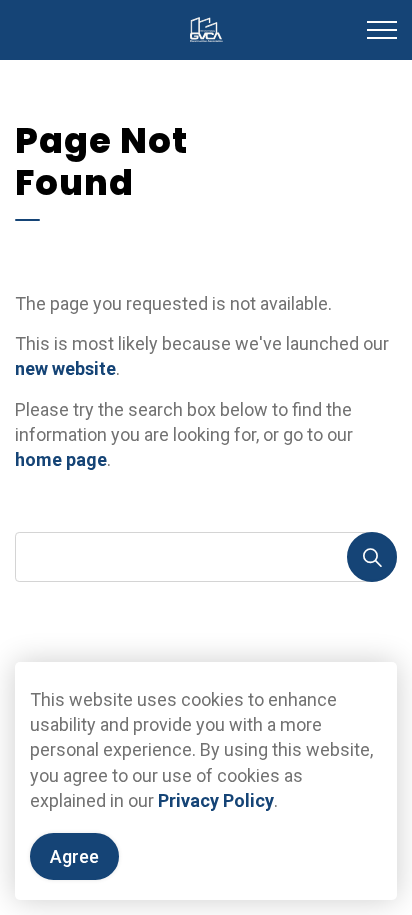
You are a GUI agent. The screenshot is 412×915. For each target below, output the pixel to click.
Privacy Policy (216, 800)
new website (65, 368)
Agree (74, 856)
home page (61, 459)
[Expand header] (382, 30)
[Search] (372, 557)
